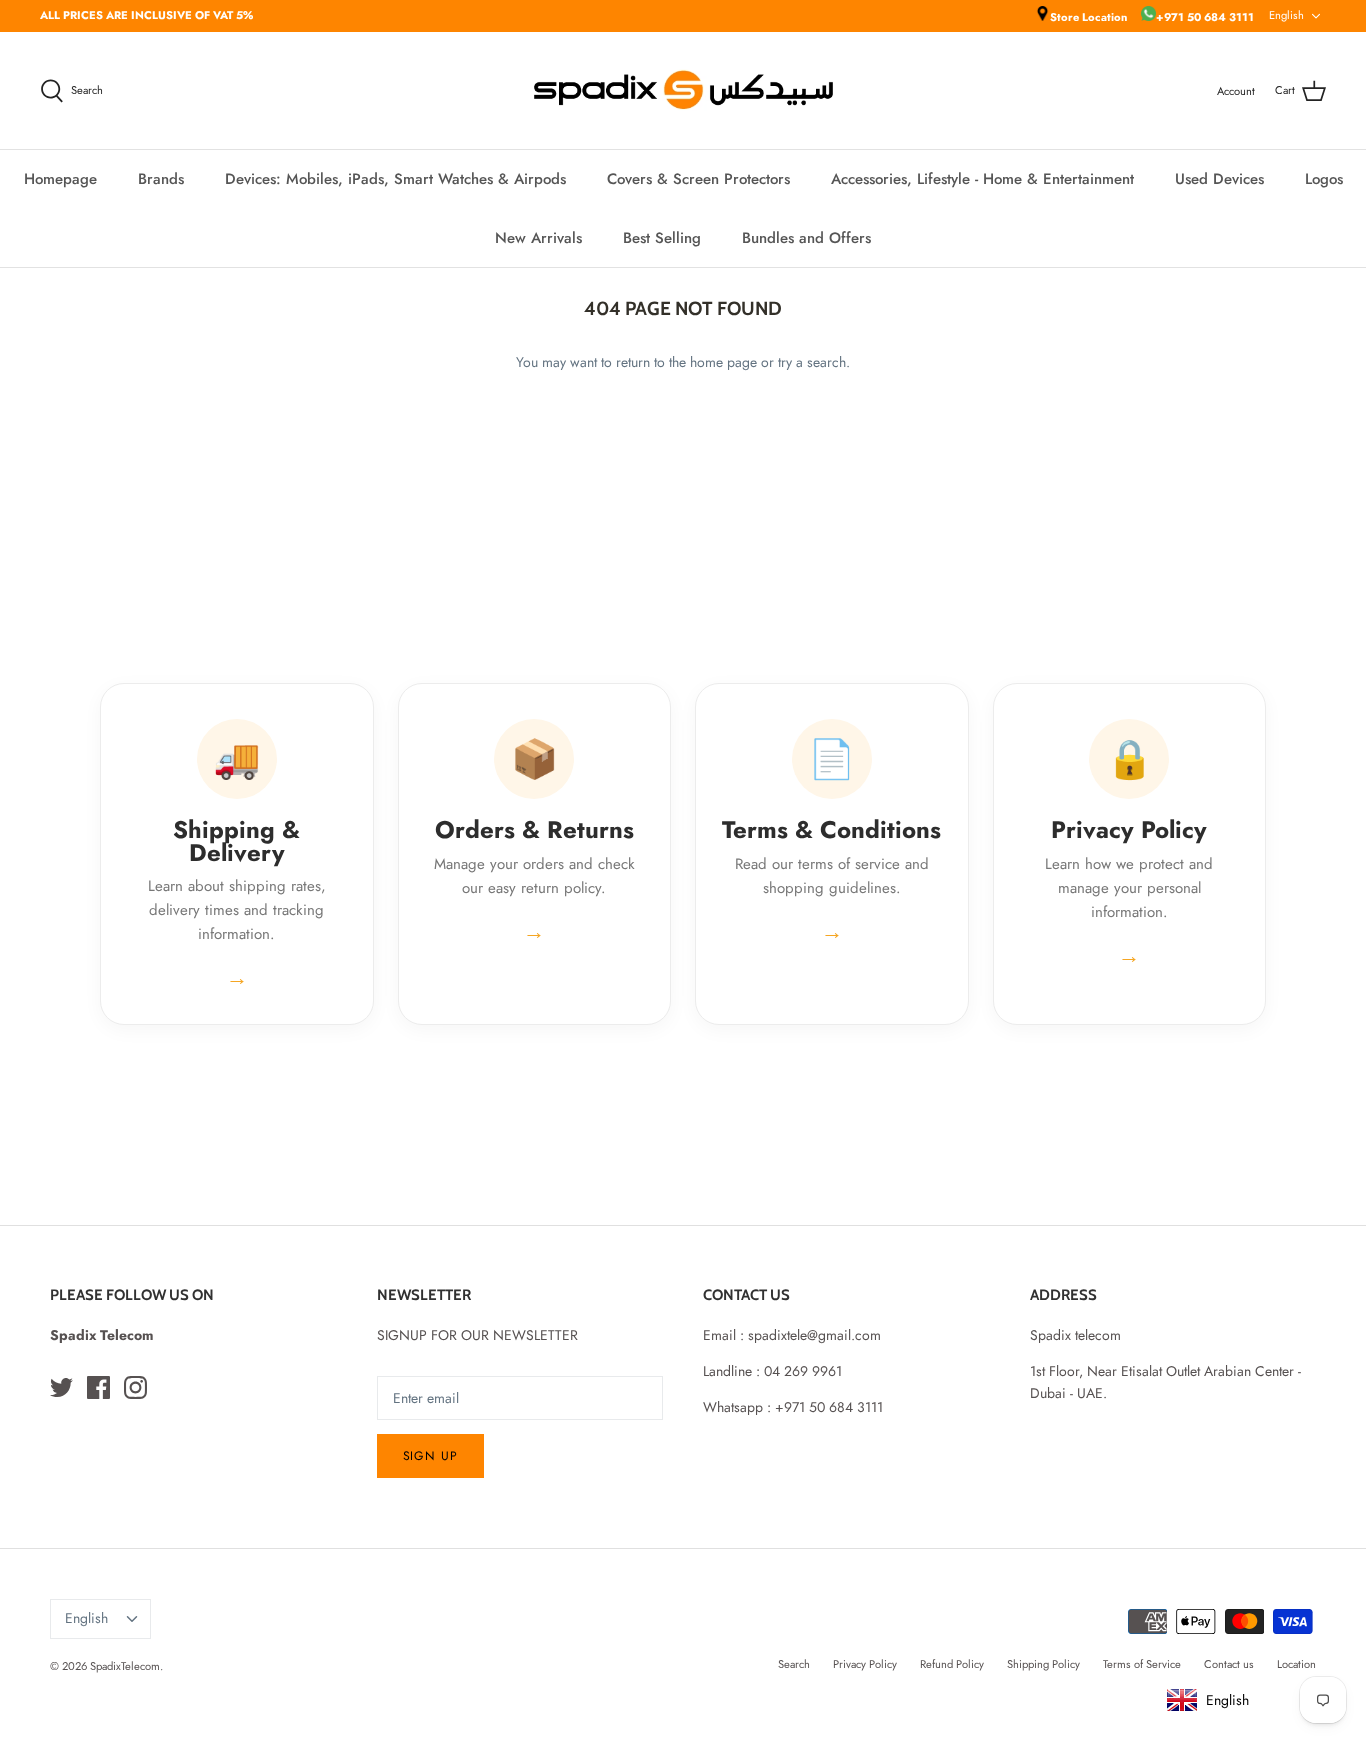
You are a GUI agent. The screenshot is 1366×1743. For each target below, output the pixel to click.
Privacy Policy (865, 1664)
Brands (161, 179)
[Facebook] (98, 1387)
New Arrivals (538, 238)
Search (794, 1664)
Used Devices (1219, 179)
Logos (1324, 179)
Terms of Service (1142, 1664)
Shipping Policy (1043, 1664)
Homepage (60, 179)
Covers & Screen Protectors (698, 179)
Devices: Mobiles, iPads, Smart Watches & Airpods (395, 179)
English (1286, 15)
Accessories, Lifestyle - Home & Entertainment (982, 179)
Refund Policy (952, 1664)
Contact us (1229, 1664)
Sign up (431, 1456)
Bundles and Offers (806, 238)
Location (1296, 1664)
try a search (812, 362)
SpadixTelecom (125, 1666)
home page (723, 362)
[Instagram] (135, 1387)
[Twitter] (61, 1387)
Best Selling (662, 238)
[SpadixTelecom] (683, 90)
